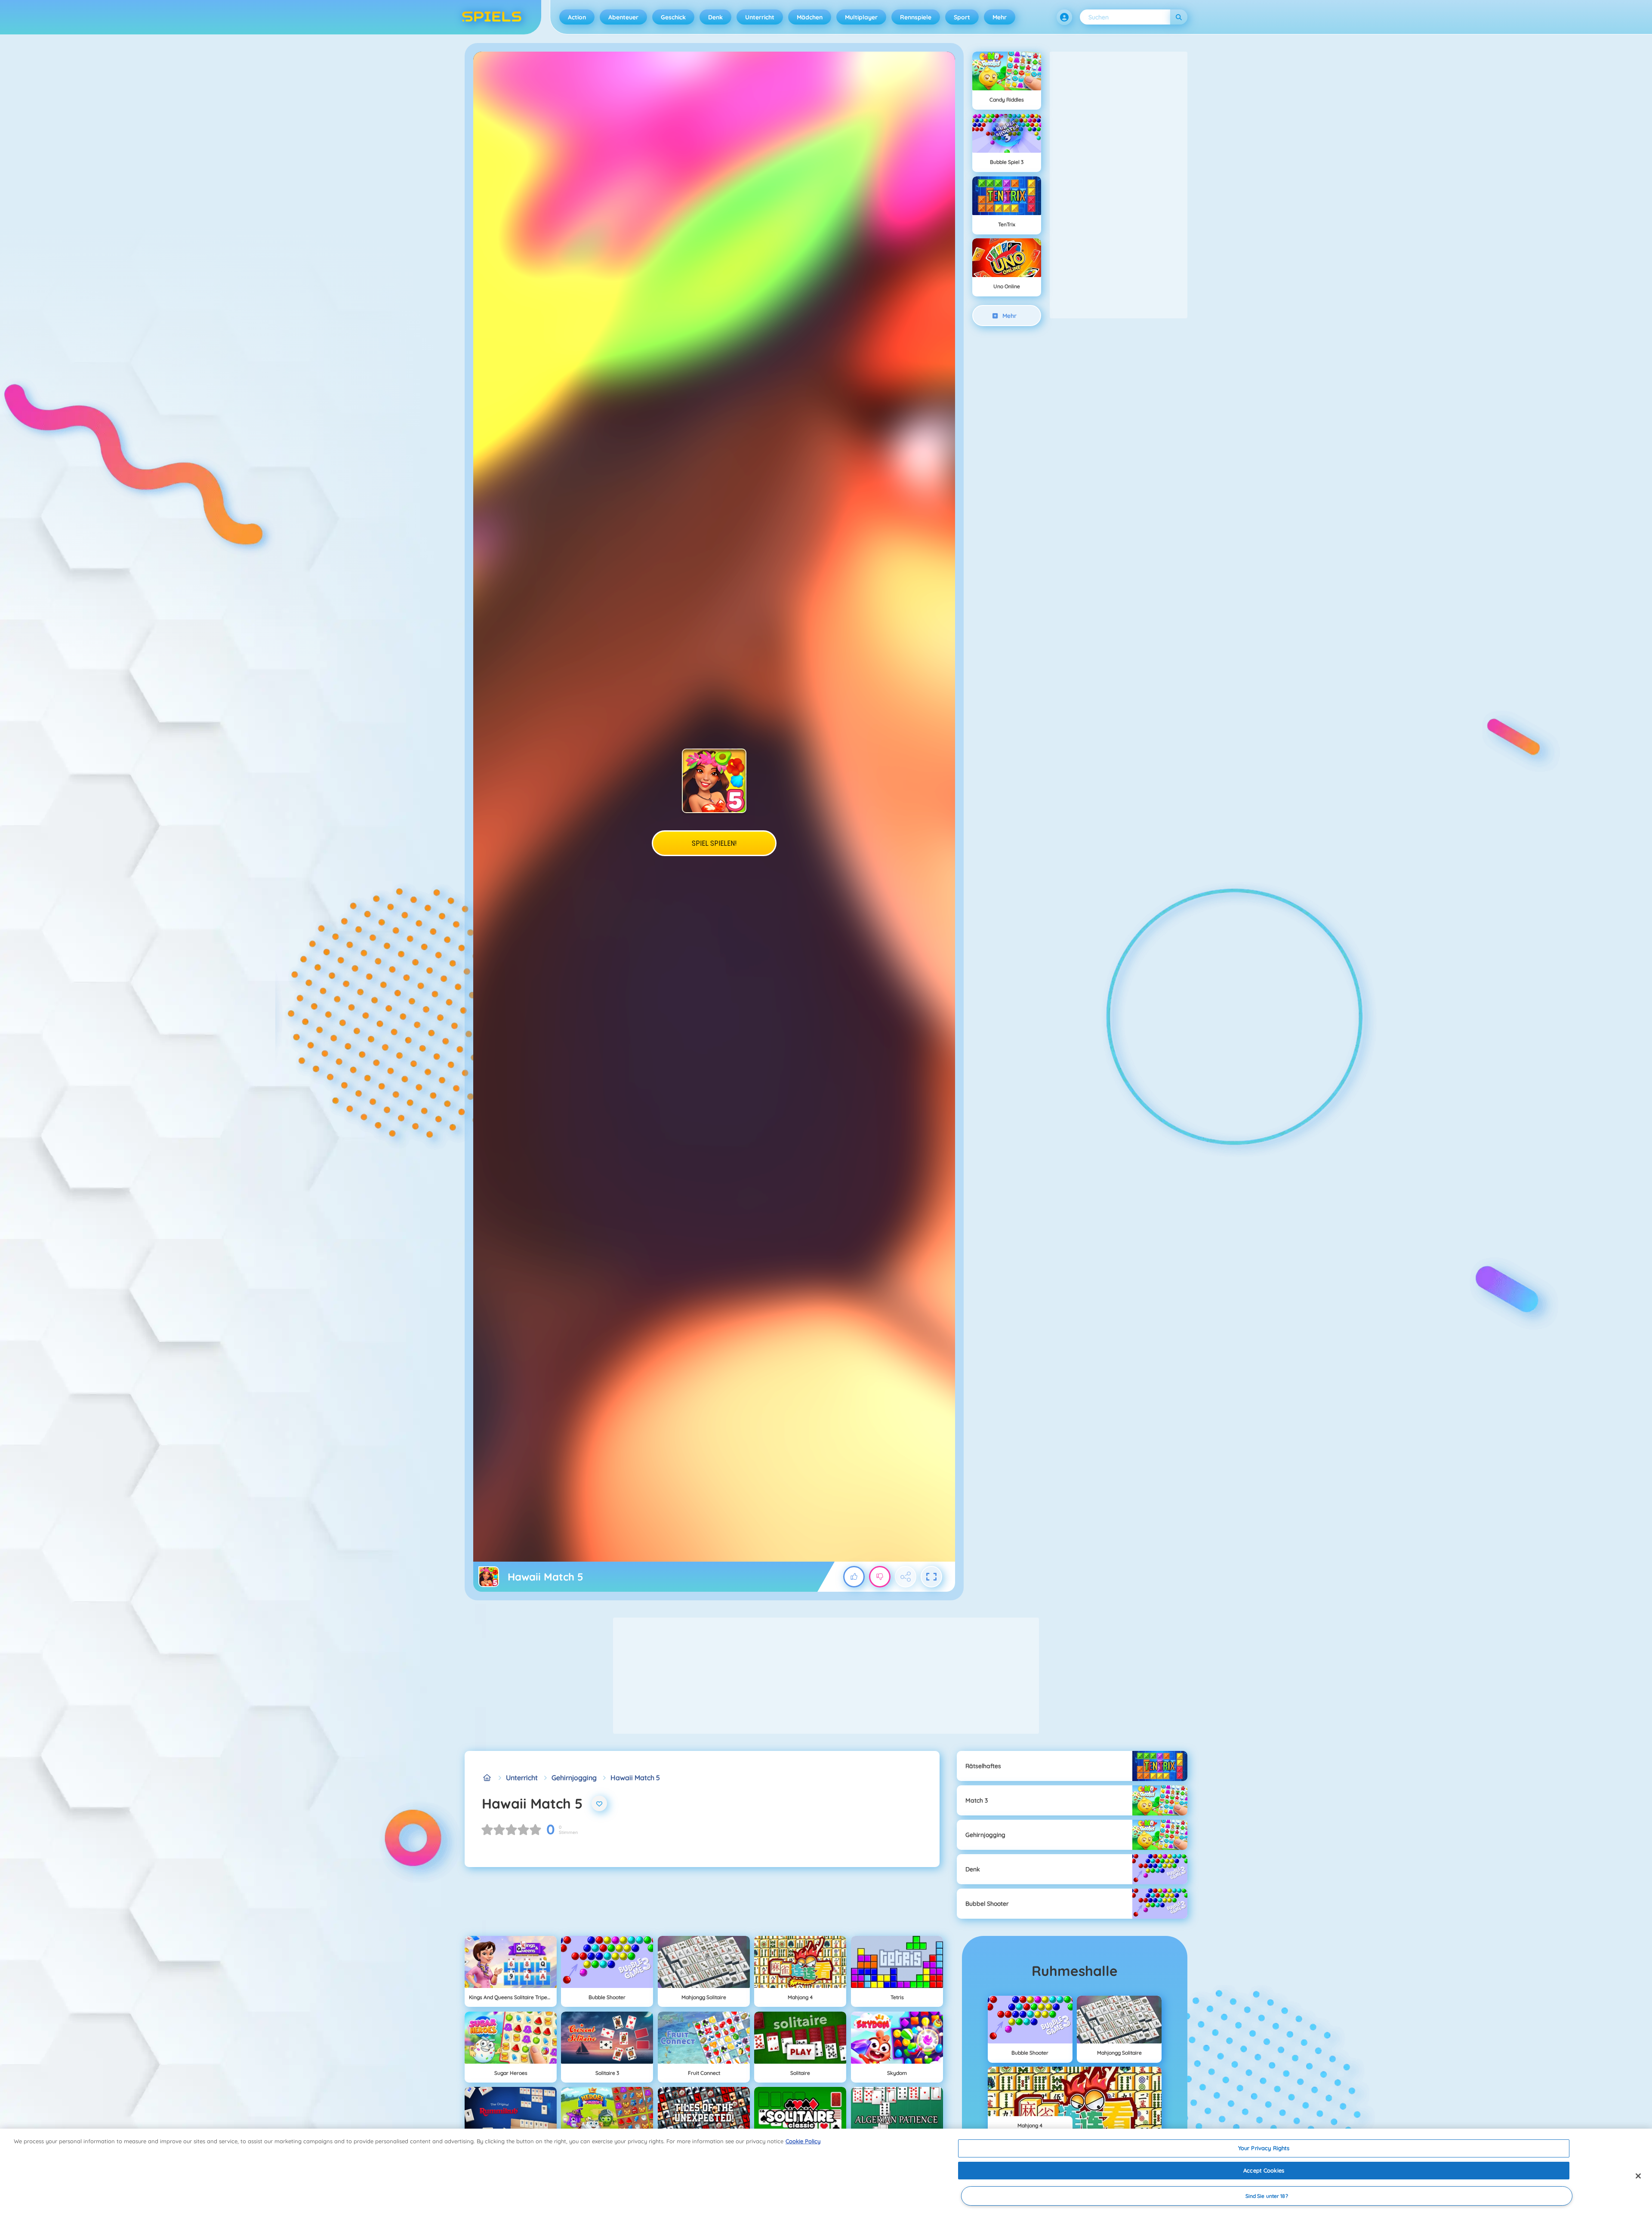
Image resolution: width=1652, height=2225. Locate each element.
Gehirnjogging (574, 1778)
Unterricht (760, 17)
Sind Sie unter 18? (1267, 2196)
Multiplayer (861, 17)
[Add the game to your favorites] (599, 1803)
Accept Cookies (1264, 2170)
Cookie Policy (803, 2141)
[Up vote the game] (854, 1577)
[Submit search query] (1179, 17)
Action (577, 17)
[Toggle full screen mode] (931, 1577)
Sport (962, 17)
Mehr (1000, 17)
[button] (1064, 17)
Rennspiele (916, 17)
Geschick (673, 17)
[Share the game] (906, 1577)
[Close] (1638, 2176)
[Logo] (492, 17)
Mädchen (810, 17)
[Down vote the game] (880, 1577)
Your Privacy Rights (1264, 2148)
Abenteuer (623, 17)
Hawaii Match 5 (635, 1778)
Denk (715, 17)
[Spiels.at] (487, 1778)
